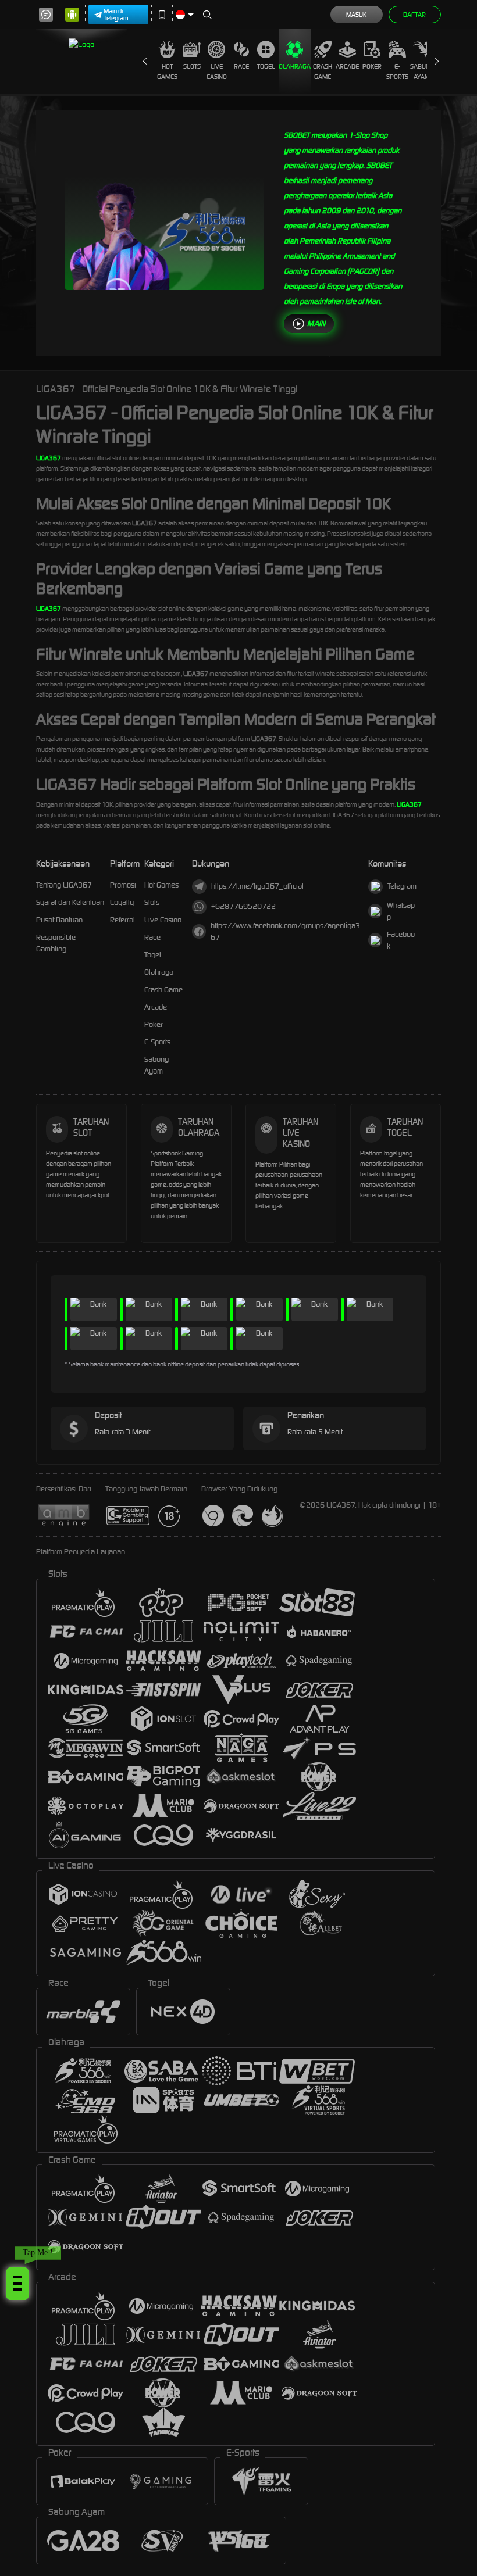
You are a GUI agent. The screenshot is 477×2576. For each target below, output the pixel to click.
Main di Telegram (116, 15)
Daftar (414, 15)
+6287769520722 (243, 906)
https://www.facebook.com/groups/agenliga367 (285, 931)
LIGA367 (49, 458)
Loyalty (122, 902)
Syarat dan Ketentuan (70, 902)
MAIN (316, 323)
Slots (192, 66)
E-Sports (397, 71)
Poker (372, 66)
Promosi (123, 885)
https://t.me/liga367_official (257, 886)
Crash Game (323, 71)
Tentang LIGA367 (64, 885)
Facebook (401, 940)
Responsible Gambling (56, 943)
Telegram (402, 886)
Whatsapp (401, 911)
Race (241, 66)
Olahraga (295, 66)
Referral (122, 920)
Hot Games (167, 71)
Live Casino (217, 71)
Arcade (347, 66)
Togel (266, 66)
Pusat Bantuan (59, 920)
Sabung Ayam (422, 71)
